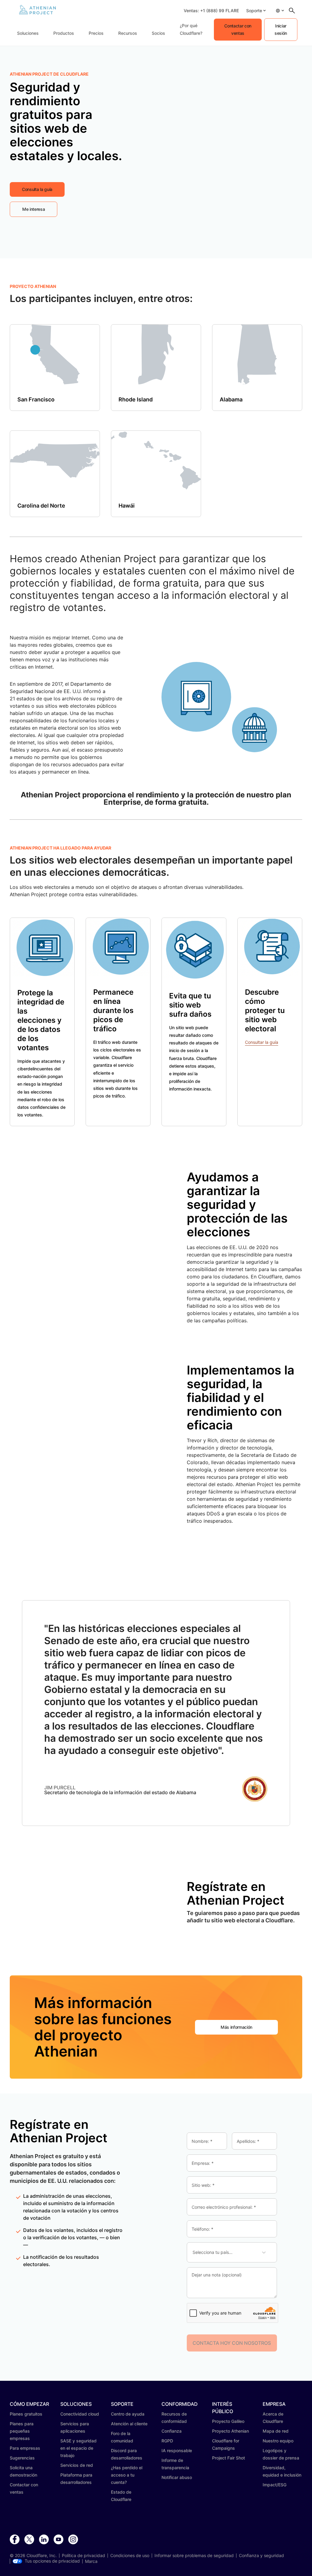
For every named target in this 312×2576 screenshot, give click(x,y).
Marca (91, 2561)
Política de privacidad (83, 2556)
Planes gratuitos (26, 2414)
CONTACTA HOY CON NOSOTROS (232, 2343)
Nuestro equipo (278, 2441)
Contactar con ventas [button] (238, 29)
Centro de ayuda (128, 2414)
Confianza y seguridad (261, 2556)
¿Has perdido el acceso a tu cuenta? (127, 2475)
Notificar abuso (177, 2477)
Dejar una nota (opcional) (217, 2275)
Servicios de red (77, 2465)
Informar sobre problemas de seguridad (194, 2556)
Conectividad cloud (80, 2414)
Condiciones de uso (130, 2556)
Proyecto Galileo (228, 2421)
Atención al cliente (129, 2424)
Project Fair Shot (229, 2458)
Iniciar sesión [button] (281, 29)
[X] (29, 2540)
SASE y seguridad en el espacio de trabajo (78, 2448)
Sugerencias (22, 2458)
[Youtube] (58, 2540)
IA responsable (177, 2450)
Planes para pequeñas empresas (22, 2431)
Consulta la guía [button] (37, 189)
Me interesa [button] (34, 209)
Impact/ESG (275, 2485)
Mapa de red (276, 2431)
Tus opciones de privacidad (52, 2561)
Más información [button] (236, 2027)
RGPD (167, 2441)
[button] (256, 11)
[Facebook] (15, 2540)
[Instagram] (73, 2540)
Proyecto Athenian (230, 2431)
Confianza (172, 2431)
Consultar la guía (262, 1042)
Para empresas (25, 2448)
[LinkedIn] (44, 2540)
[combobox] (197, 2252)
